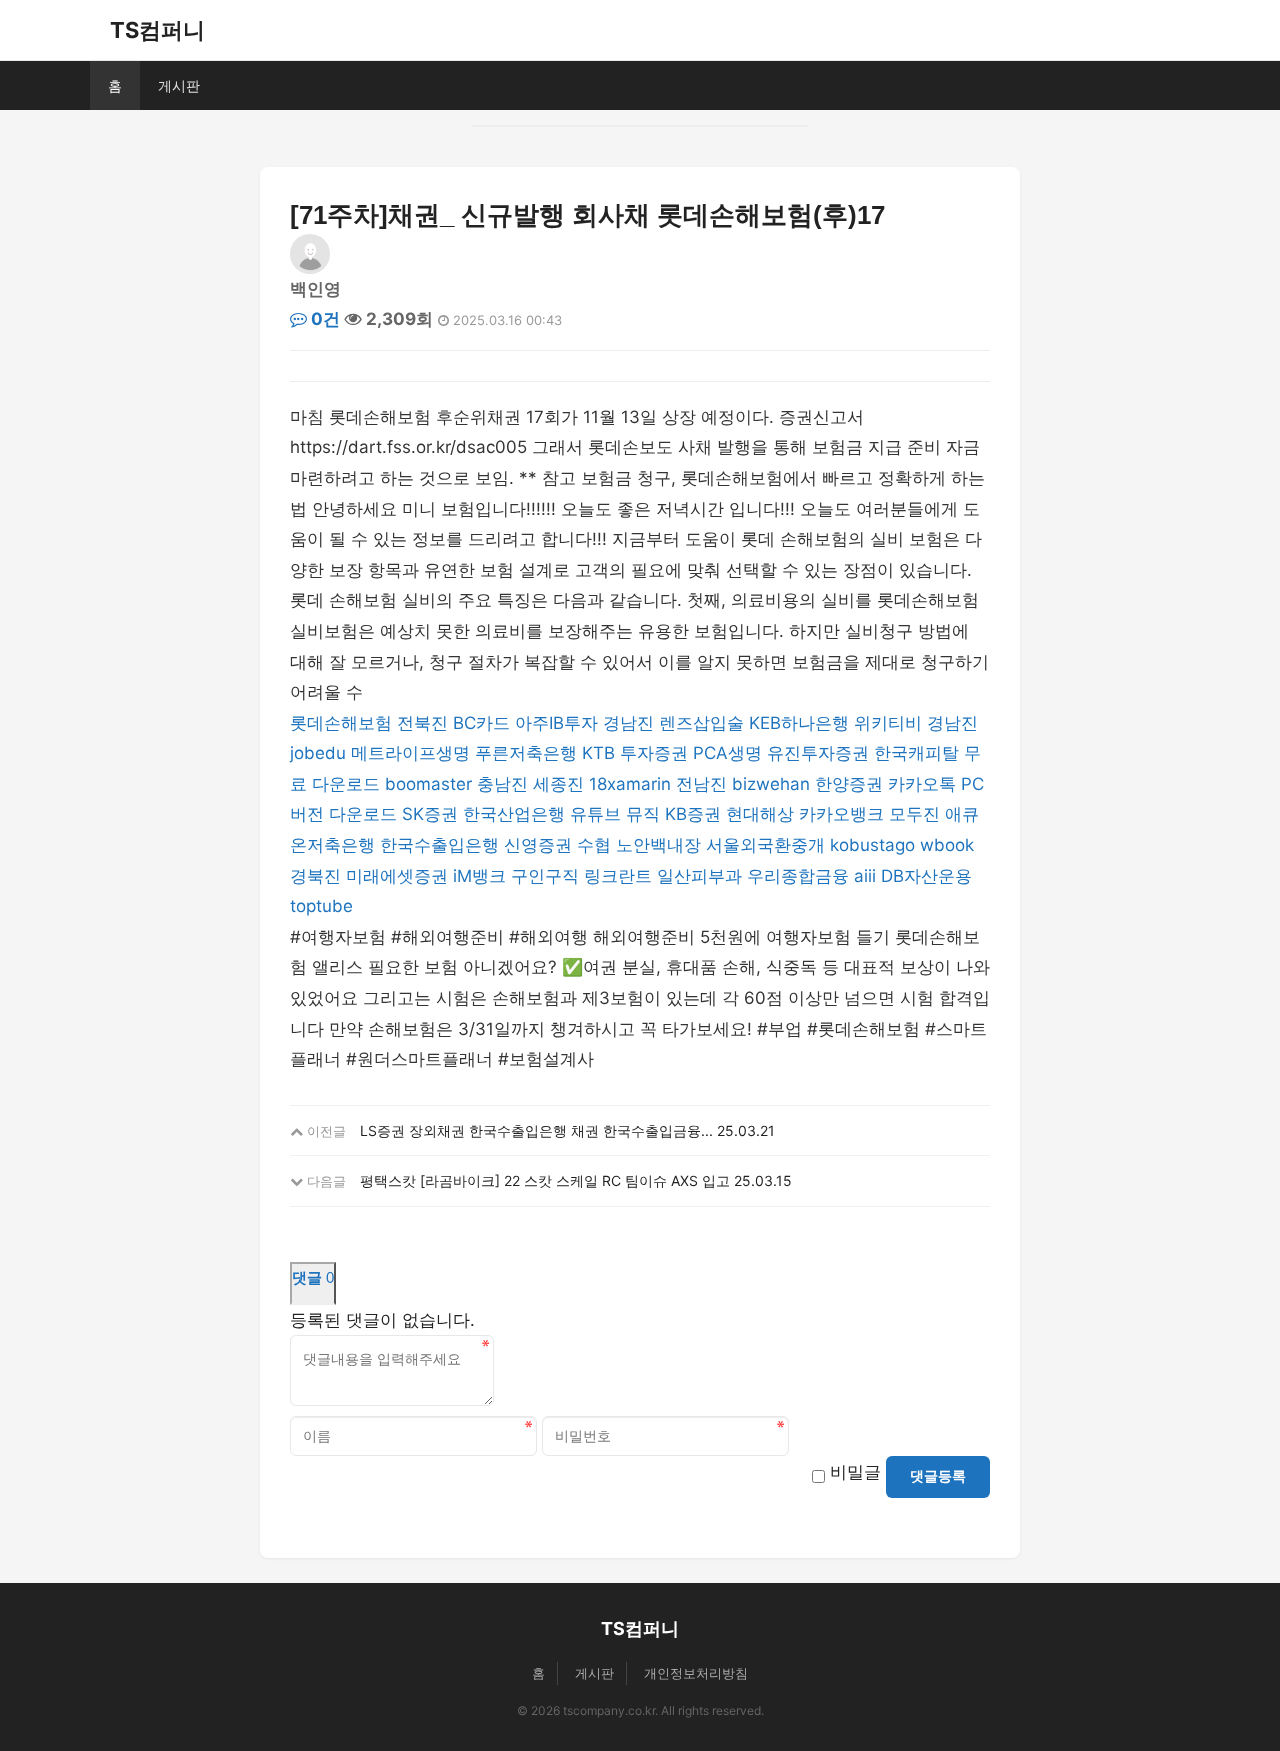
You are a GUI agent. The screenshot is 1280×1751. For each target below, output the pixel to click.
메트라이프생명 (410, 753)
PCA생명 (727, 753)
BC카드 (481, 723)
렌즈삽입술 (701, 723)
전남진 (701, 784)
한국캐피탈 (916, 753)
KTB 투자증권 (635, 753)
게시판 (179, 85)
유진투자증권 (818, 753)
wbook (947, 845)
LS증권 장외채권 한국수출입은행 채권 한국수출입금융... (536, 1130)
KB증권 (693, 814)
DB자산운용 (926, 876)
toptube (321, 906)
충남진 (502, 784)
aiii (865, 876)
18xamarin (630, 784)
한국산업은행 (514, 814)
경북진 (315, 876)
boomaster (428, 784)
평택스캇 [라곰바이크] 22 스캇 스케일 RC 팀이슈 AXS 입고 (545, 1180)
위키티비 (888, 723)
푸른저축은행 (526, 753)
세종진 (558, 784)
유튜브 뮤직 (615, 814)
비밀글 (855, 1472)
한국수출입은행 (439, 845)
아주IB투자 (556, 723)
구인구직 (545, 876)
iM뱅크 (479, 876)
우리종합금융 (798, 876)
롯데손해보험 (341, 723)
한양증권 (849, 784)
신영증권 (538, 845)
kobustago (872, 845)
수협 (594, 845)
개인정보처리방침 (696, 1673)
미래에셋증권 (397, 876)
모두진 (914, 814)
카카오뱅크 (841, 814)
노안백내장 (658, 845)
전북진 (422, 723)
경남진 (628, 723)
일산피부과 (699, 876)
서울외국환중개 (765, 845)
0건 (323, 319)
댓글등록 (938, 1476)
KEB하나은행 (799, 723)
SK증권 (430, 814)
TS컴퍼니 (157, 30)
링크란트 (618, 876)
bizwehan (771, 784)
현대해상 (760, 814)
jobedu (318, 753)
